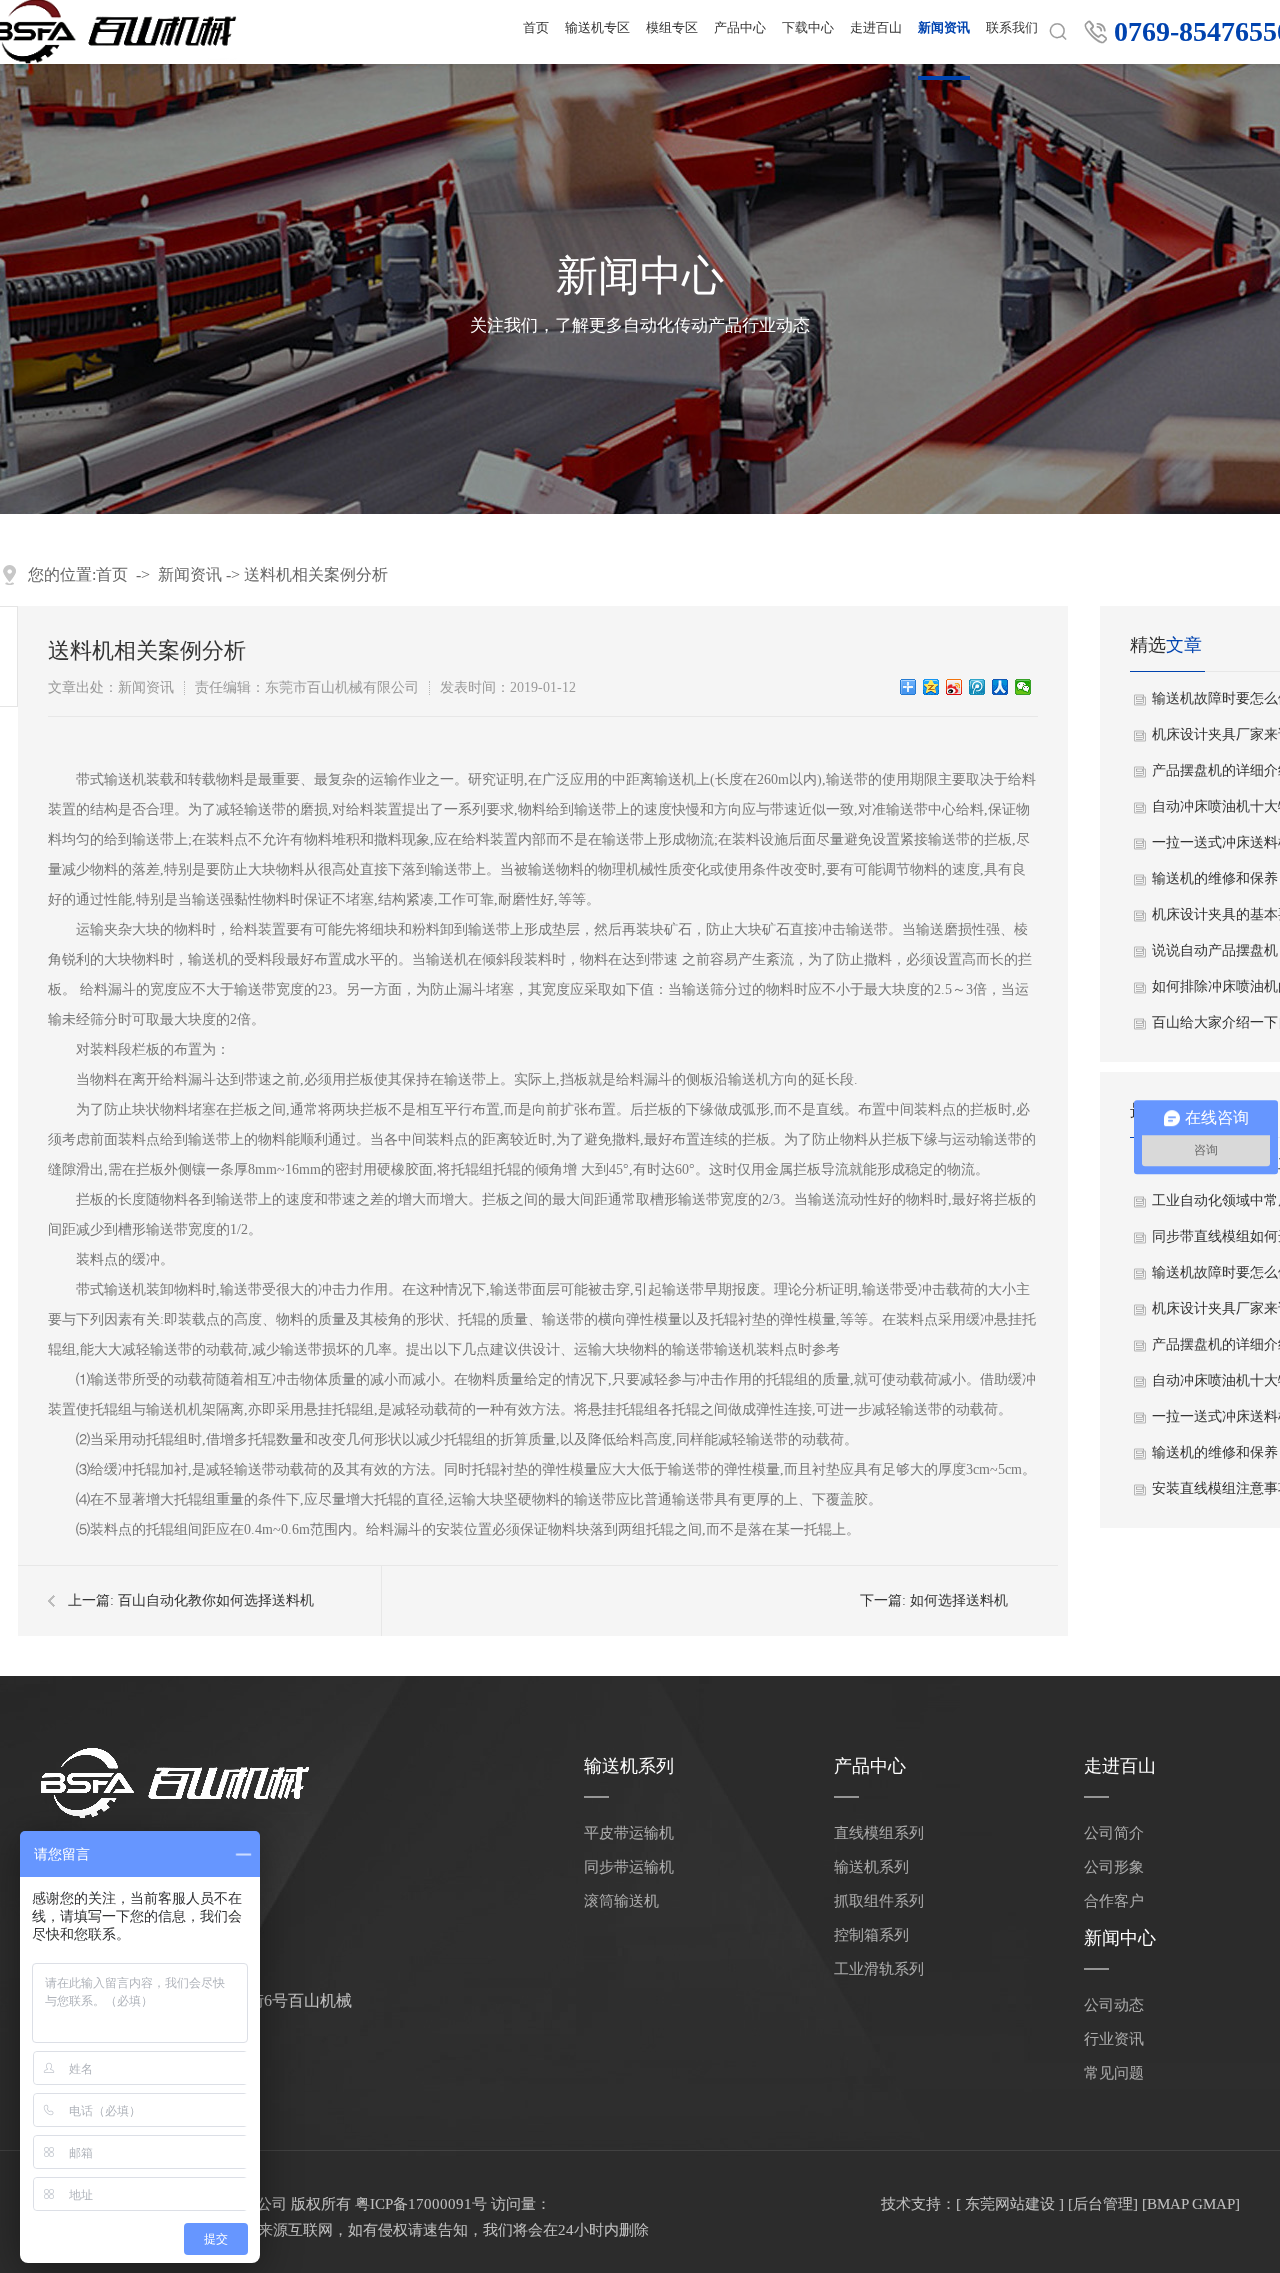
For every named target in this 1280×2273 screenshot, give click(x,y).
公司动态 (1114, 2005)
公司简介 (1114, 1833)
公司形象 (1114, 1867)
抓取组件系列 (879, 1901)
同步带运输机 (629, 1867)
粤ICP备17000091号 (421, 2204)
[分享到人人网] (1000, 687)
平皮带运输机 (629, 1833)
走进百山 (1120, 1766)
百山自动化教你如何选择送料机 (216, 1600)
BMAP (1167, 2204)
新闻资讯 (190, 574)
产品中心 (870, 1766)
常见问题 (1114, 2073)
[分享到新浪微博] (954, 687)
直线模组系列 (879, 1833)
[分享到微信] (1023, 687)
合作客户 (1114, 1901)
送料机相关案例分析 (316, 574)
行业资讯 (1114, 2039)
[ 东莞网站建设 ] (1010, 2204)
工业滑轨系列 (879, 1969)
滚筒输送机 (621, 1901)
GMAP (1213, 2204)
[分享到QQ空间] (931, 687)
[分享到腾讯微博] (977, 687)
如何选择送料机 (959, 1600)
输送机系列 (629, 1766)
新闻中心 (1120, 1938)
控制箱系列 (871, 1935)
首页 (112, 574)
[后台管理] (1103, 2204)
